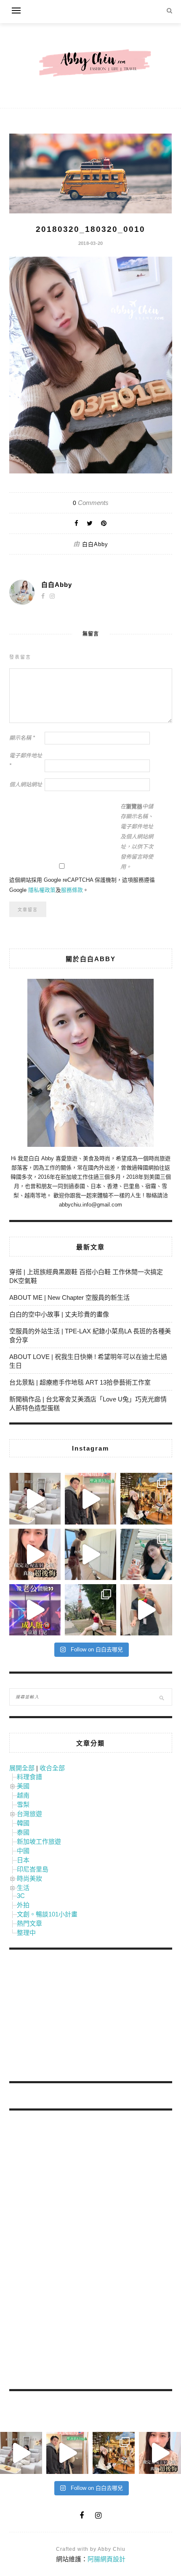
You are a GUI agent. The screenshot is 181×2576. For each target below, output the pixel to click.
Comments (91, 503)
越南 (23, 1795)
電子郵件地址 (26, 761)
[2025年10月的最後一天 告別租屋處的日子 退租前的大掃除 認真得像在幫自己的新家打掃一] (90, 1554)
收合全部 (52, 1768)
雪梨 (23, 1805)
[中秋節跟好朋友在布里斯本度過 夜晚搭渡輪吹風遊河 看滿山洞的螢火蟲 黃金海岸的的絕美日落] (146, 1610)
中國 (23, 1851)
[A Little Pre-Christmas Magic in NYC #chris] (146, 1498)
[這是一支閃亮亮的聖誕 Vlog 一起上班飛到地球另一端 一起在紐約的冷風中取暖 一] (90, 1498)
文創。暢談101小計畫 (47, 1914)
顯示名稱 (22, 738)
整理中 (26, 1933)
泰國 (23, 1832)
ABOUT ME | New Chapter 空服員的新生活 (69, 1297)
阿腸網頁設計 (106, 2559)
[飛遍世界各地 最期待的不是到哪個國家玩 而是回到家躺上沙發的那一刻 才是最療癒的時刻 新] (35, 1498)
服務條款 (72, 890)
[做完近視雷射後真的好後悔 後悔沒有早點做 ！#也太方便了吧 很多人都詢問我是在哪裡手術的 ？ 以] (35, 1554)
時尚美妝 (29, 1878)
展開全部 (22, 1768)
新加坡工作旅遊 (39, 1841)
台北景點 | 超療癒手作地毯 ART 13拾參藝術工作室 (80, 1382)
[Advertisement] (72, 2017)
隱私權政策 (42, 890)
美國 (23, 1786)
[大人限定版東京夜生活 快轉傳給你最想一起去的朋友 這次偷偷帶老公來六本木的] (35, 1610)
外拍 (23, 1905)
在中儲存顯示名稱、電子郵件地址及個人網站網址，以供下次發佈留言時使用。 (137, 837)
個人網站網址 (26, 785)
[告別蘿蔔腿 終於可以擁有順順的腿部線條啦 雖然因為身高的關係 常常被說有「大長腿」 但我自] (90, 1610)
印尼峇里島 (33, 1869)
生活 (23, 1888)
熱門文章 (29, 1923)
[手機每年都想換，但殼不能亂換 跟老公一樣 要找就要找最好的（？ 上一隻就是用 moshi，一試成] (146, 1554)
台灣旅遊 (29, 1814)
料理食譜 (29, 1777)
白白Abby (95, 544)
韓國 (23, 1823)
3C (21, 1896)
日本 (23, 1860)
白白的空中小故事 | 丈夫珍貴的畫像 (59, 1314)
